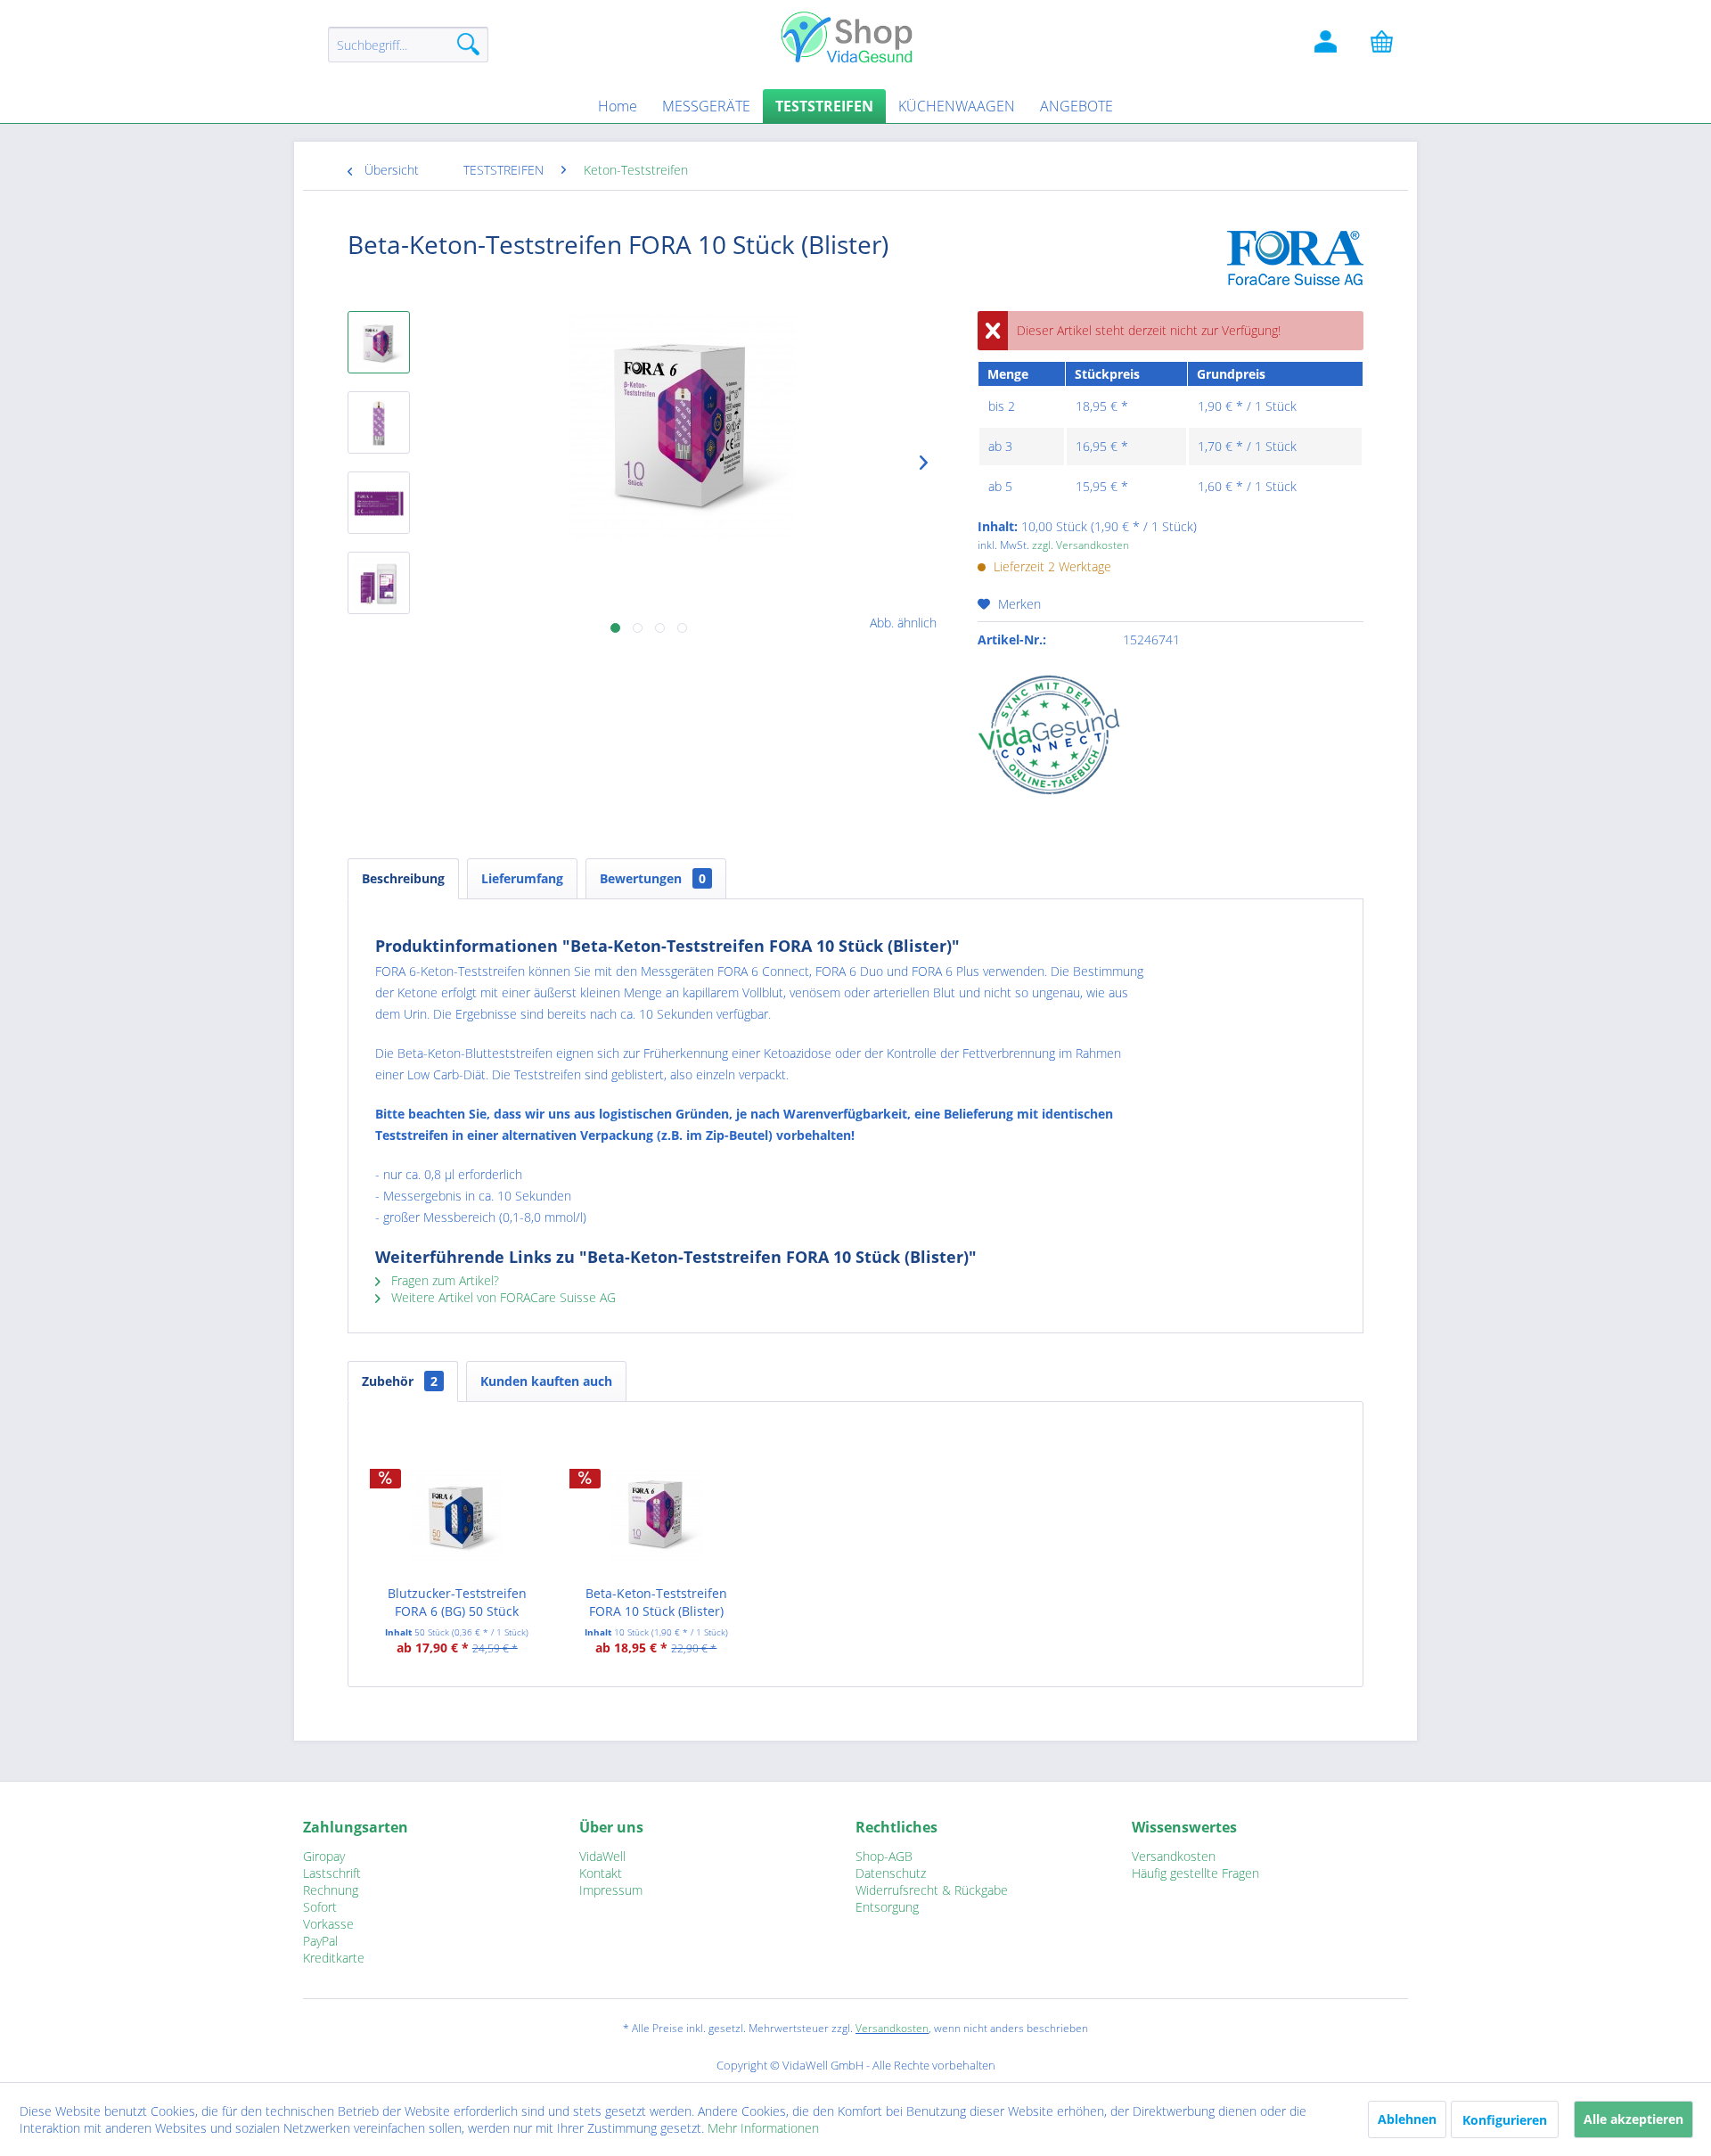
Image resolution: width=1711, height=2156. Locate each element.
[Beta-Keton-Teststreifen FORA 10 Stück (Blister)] (657, 1513)
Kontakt (601, 1873)
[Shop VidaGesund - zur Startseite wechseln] (855, 36)
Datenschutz (891, 1873)
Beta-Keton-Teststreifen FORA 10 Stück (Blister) (656, 1602)
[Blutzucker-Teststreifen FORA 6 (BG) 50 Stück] (457, 1513)
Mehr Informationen (763, 2128)
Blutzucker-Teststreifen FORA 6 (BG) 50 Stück (457, 1602)
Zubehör (400, 1381)
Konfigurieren (1505, 2120)
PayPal (320, 1941)
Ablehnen (1407, 2119)
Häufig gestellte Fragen (1195, 1873)
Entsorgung (887, 1907)
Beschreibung (403, 878)
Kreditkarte (334, 1958)
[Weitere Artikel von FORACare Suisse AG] (1295, 262)
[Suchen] (468, 45)
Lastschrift (332, 1873)
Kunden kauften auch (546, 1381)
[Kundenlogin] (1328, 45)
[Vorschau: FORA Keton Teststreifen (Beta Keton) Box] (379, 342)
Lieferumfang (522, 878)
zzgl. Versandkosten (1081, 545)
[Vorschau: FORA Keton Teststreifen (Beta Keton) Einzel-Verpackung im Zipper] (379, 583)
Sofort (320, 1907)
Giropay (324, 1856)
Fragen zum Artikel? (443, 1280)
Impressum (611, 1890)
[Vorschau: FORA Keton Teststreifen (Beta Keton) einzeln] (379, 422)
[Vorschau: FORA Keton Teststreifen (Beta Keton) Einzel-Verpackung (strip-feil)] (379, 503)
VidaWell (602, 1856)
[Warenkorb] (1390, 45)
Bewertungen (653, 878)
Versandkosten (1174, 1856)
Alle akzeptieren (1633, 2119)
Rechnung (331, 1890)
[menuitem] (408, 53)
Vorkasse (328, 1924)
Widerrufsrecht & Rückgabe (932, 1890)
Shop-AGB (884, 1856)
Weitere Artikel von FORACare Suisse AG (502, 1297)
